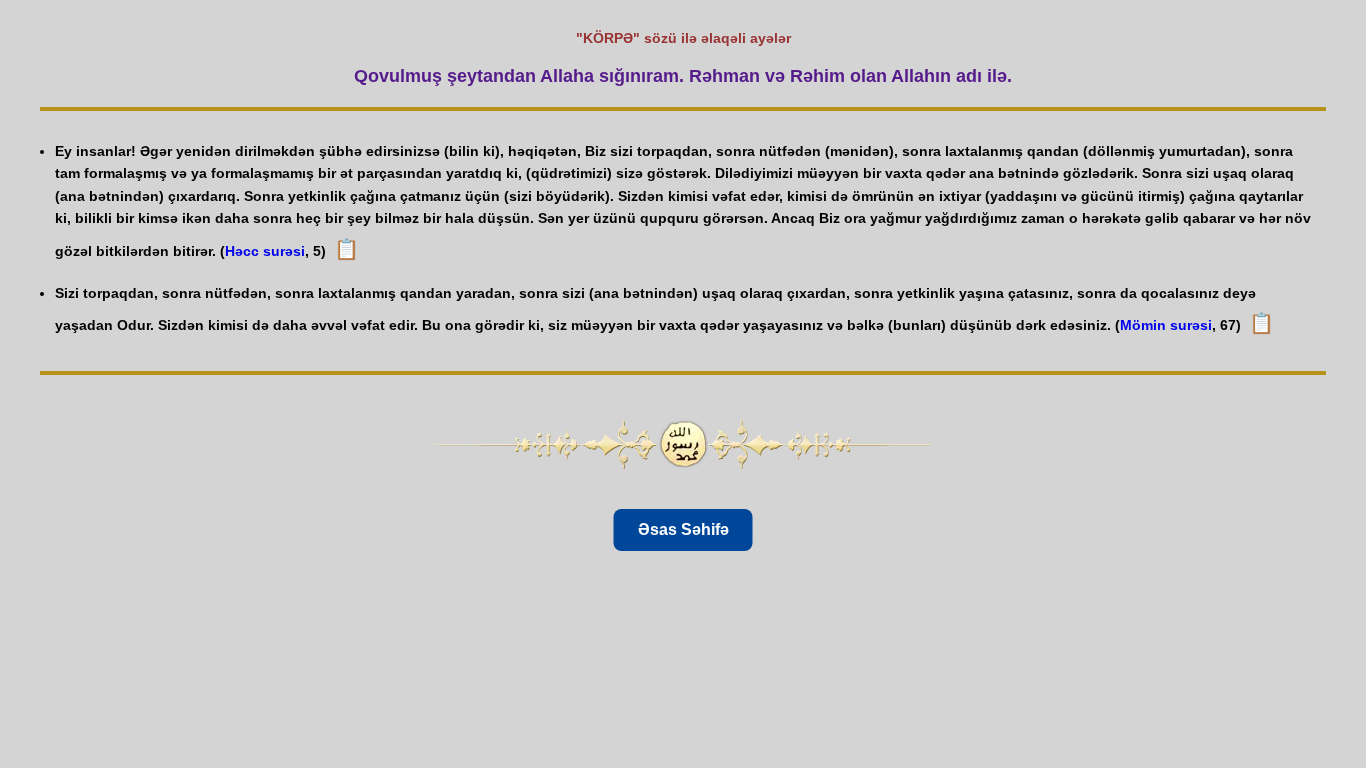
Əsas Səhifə (683, 529)
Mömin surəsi (1166, 325)
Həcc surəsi (265, 251)
